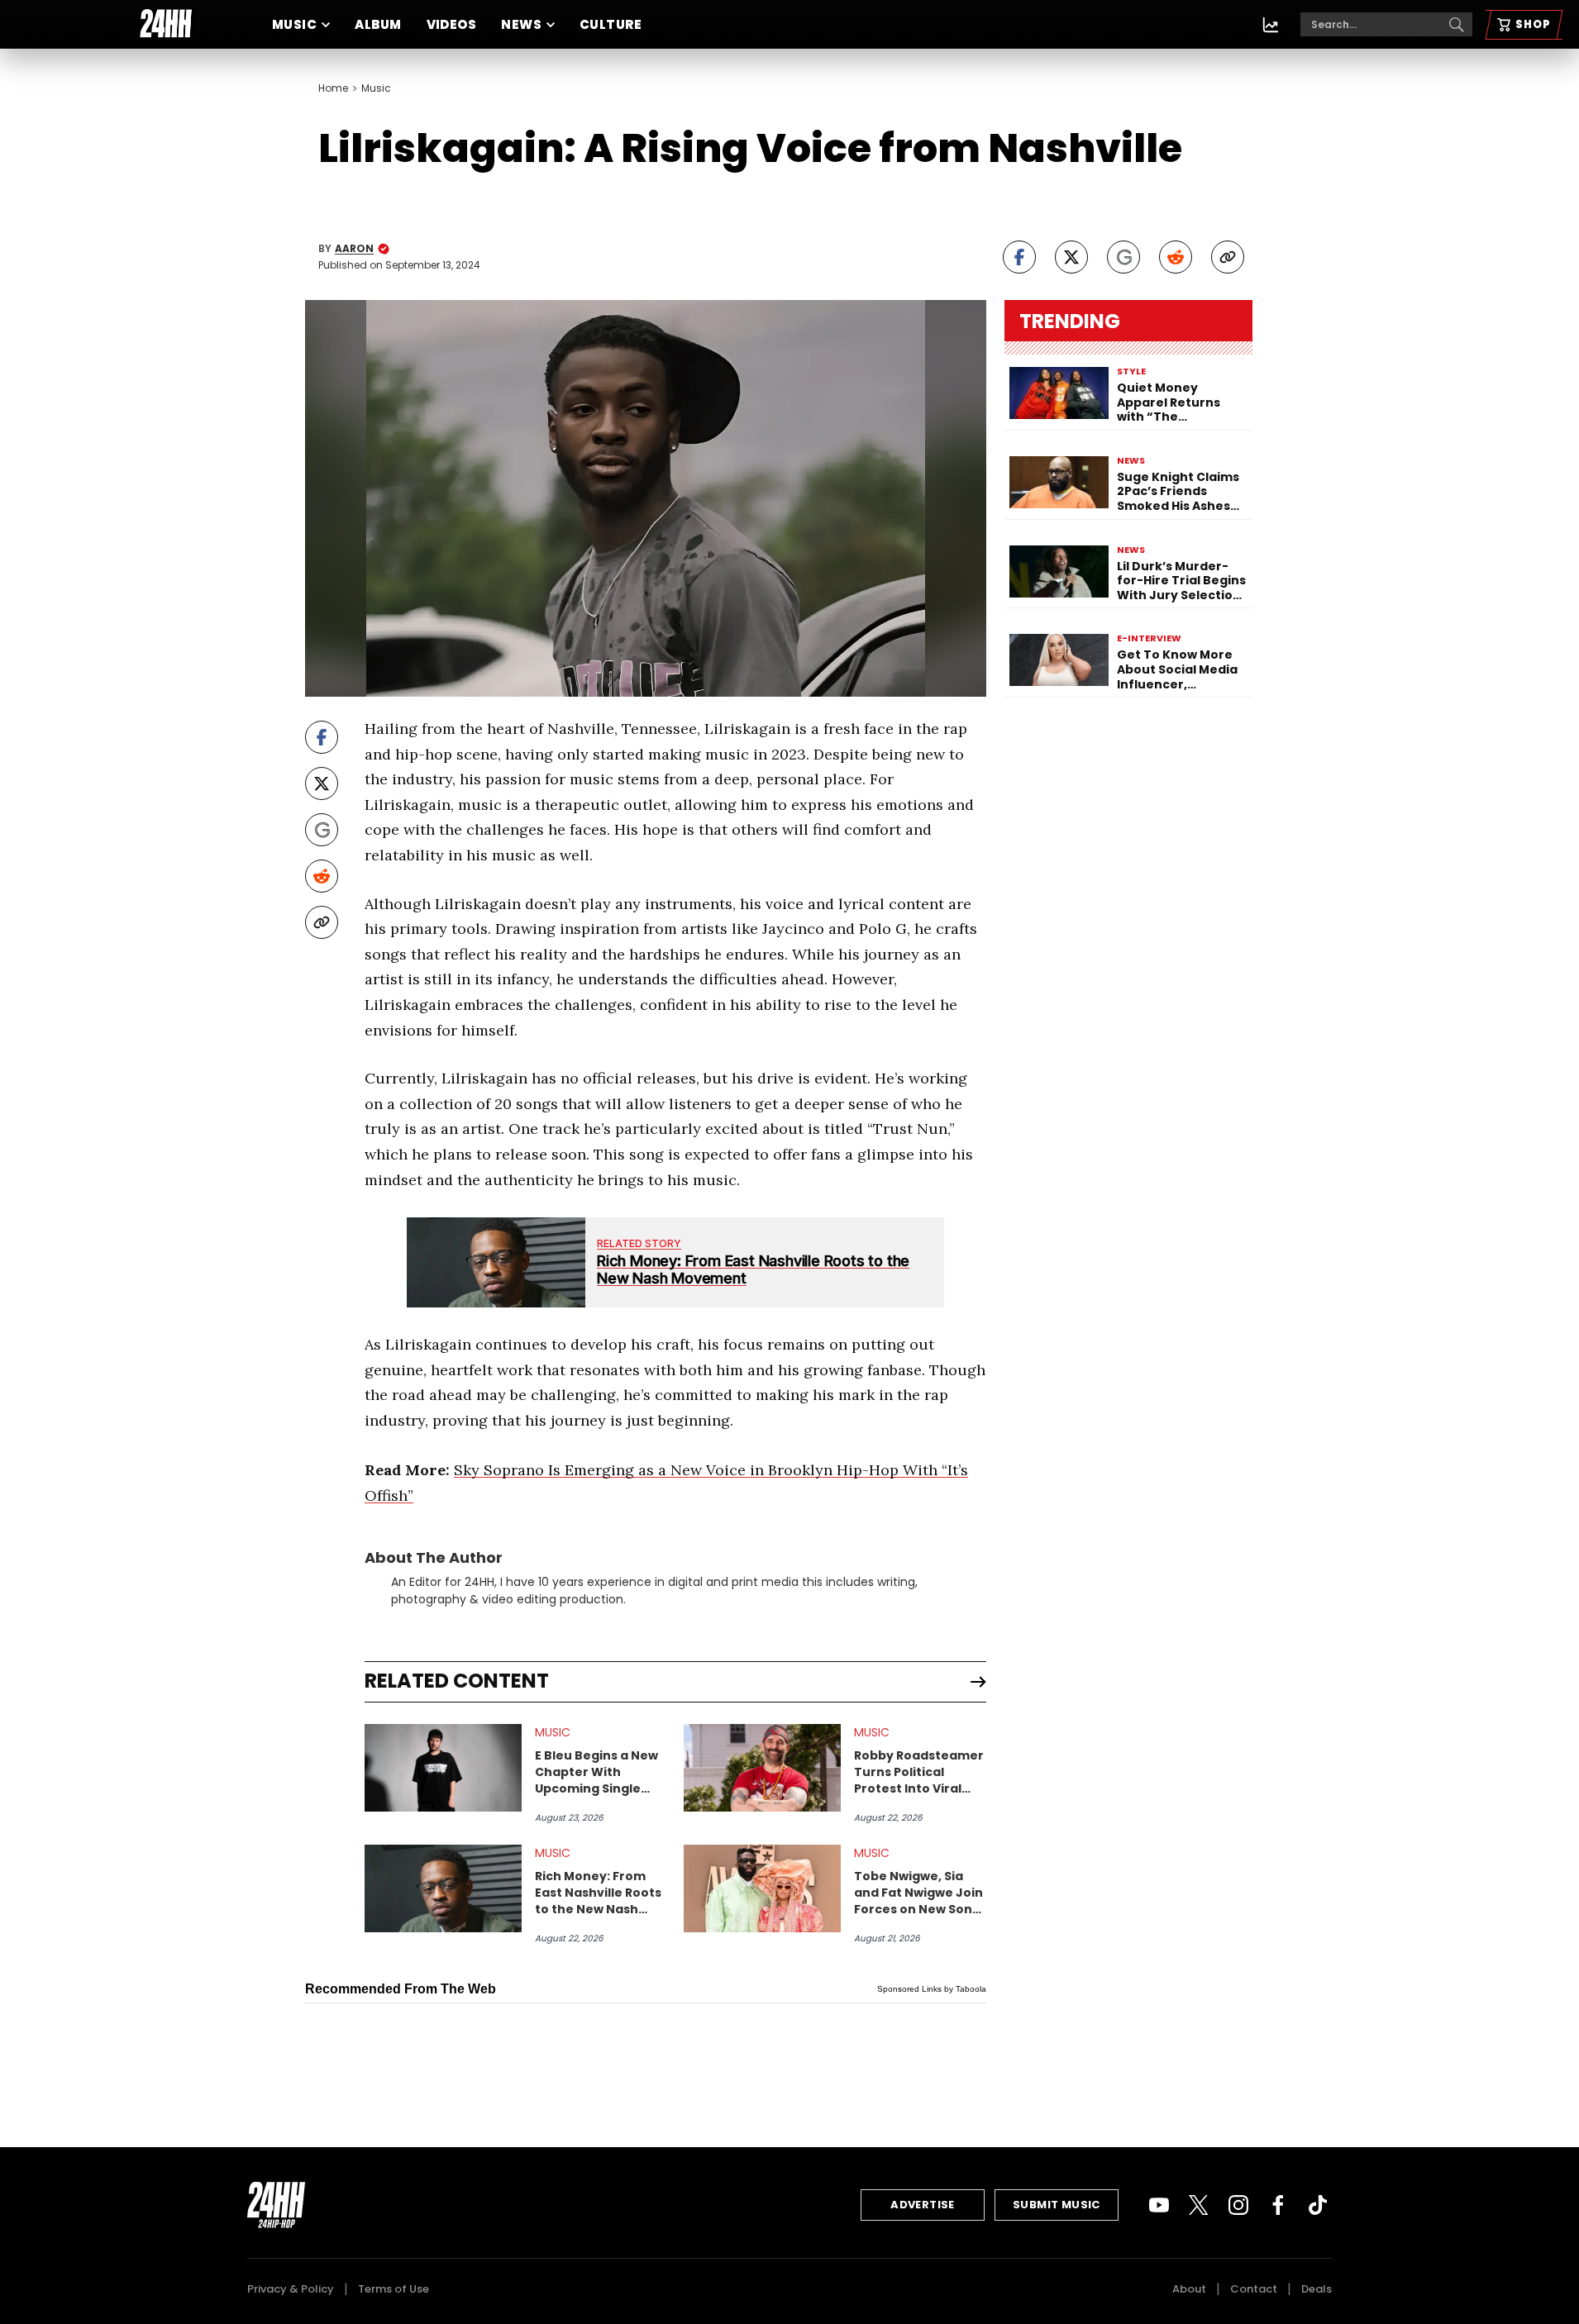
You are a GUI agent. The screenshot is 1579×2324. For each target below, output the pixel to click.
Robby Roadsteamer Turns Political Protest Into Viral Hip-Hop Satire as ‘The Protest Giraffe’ (920, 1772)
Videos (452, 24)
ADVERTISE (923, 2205)
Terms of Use (394, 2289)
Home (333, 88)
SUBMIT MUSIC (1057, 2205)
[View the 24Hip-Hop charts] (1271, 25)
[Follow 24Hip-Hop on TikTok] (1318, 2205)
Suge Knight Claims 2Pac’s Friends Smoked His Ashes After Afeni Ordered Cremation (1181, 492)
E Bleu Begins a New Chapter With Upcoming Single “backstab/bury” (596, 1772)
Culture (611, 24)
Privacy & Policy (291, 2289)
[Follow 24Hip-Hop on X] (1199, 2205)
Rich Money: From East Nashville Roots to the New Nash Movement (598, 1893)
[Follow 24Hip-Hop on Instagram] (1238, 2205)
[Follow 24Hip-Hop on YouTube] (1159, 2205)
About (1189, 2289)
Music (294, 24)
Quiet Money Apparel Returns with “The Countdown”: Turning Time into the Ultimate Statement (1174, 403)
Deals (1317, 2289)
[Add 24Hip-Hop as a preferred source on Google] (1123, 257)
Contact (1254, 2289)
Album (378, 24)
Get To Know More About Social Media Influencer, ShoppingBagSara (1177, 670)
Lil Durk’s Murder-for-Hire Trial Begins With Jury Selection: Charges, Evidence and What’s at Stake (1181, 581)
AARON (354, 249)
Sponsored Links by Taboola (932, 1989)
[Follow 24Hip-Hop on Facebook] (1278, 2205)
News (521, 24)
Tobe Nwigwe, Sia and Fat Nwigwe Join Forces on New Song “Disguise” (918, 1893)
